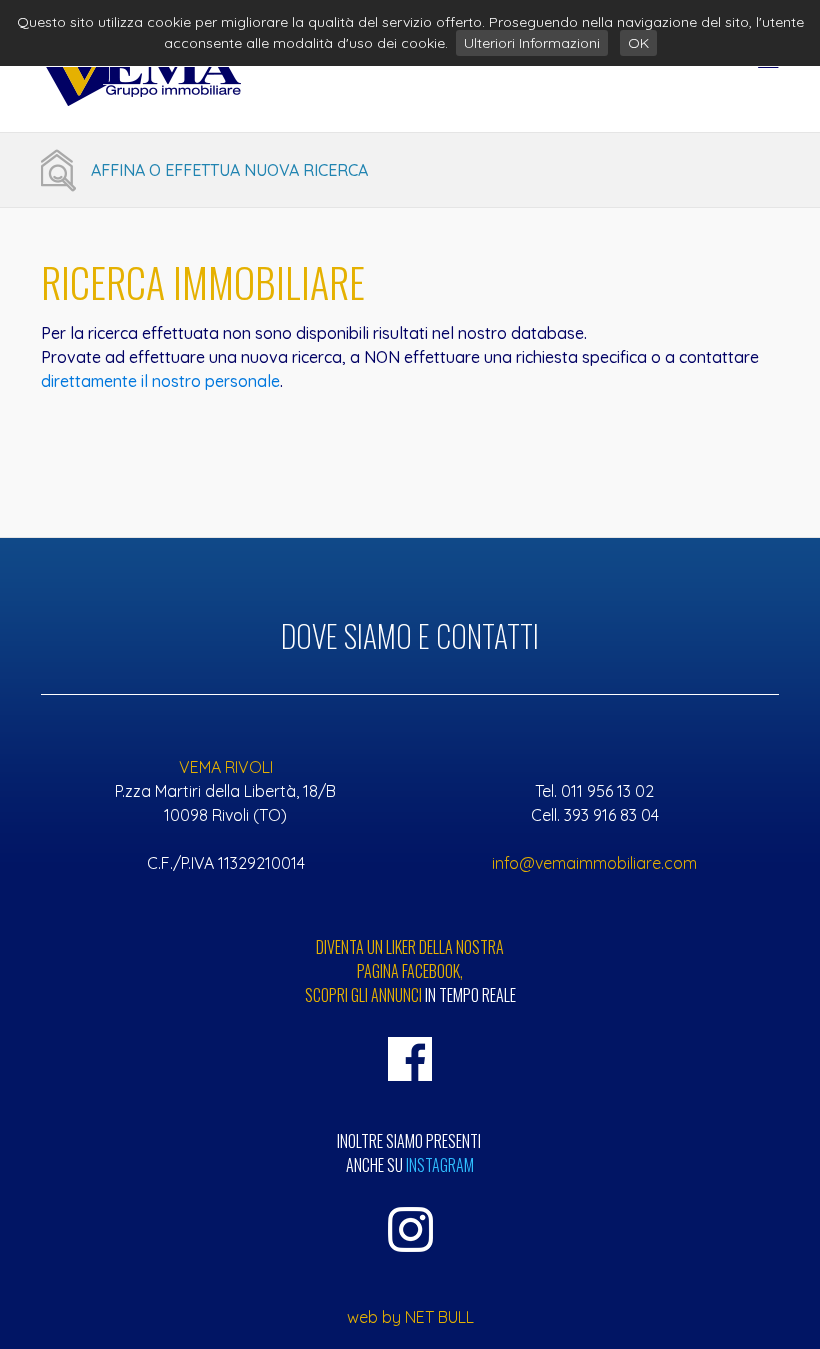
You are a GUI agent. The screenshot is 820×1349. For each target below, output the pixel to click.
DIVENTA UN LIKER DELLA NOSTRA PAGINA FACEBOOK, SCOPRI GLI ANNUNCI (410, 971)
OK (638, 43)
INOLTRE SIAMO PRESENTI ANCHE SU (410, 1153)
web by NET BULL (410, 1317)
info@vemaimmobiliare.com (594, 863)
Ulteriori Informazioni (532, 43)
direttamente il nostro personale (160, 381)
